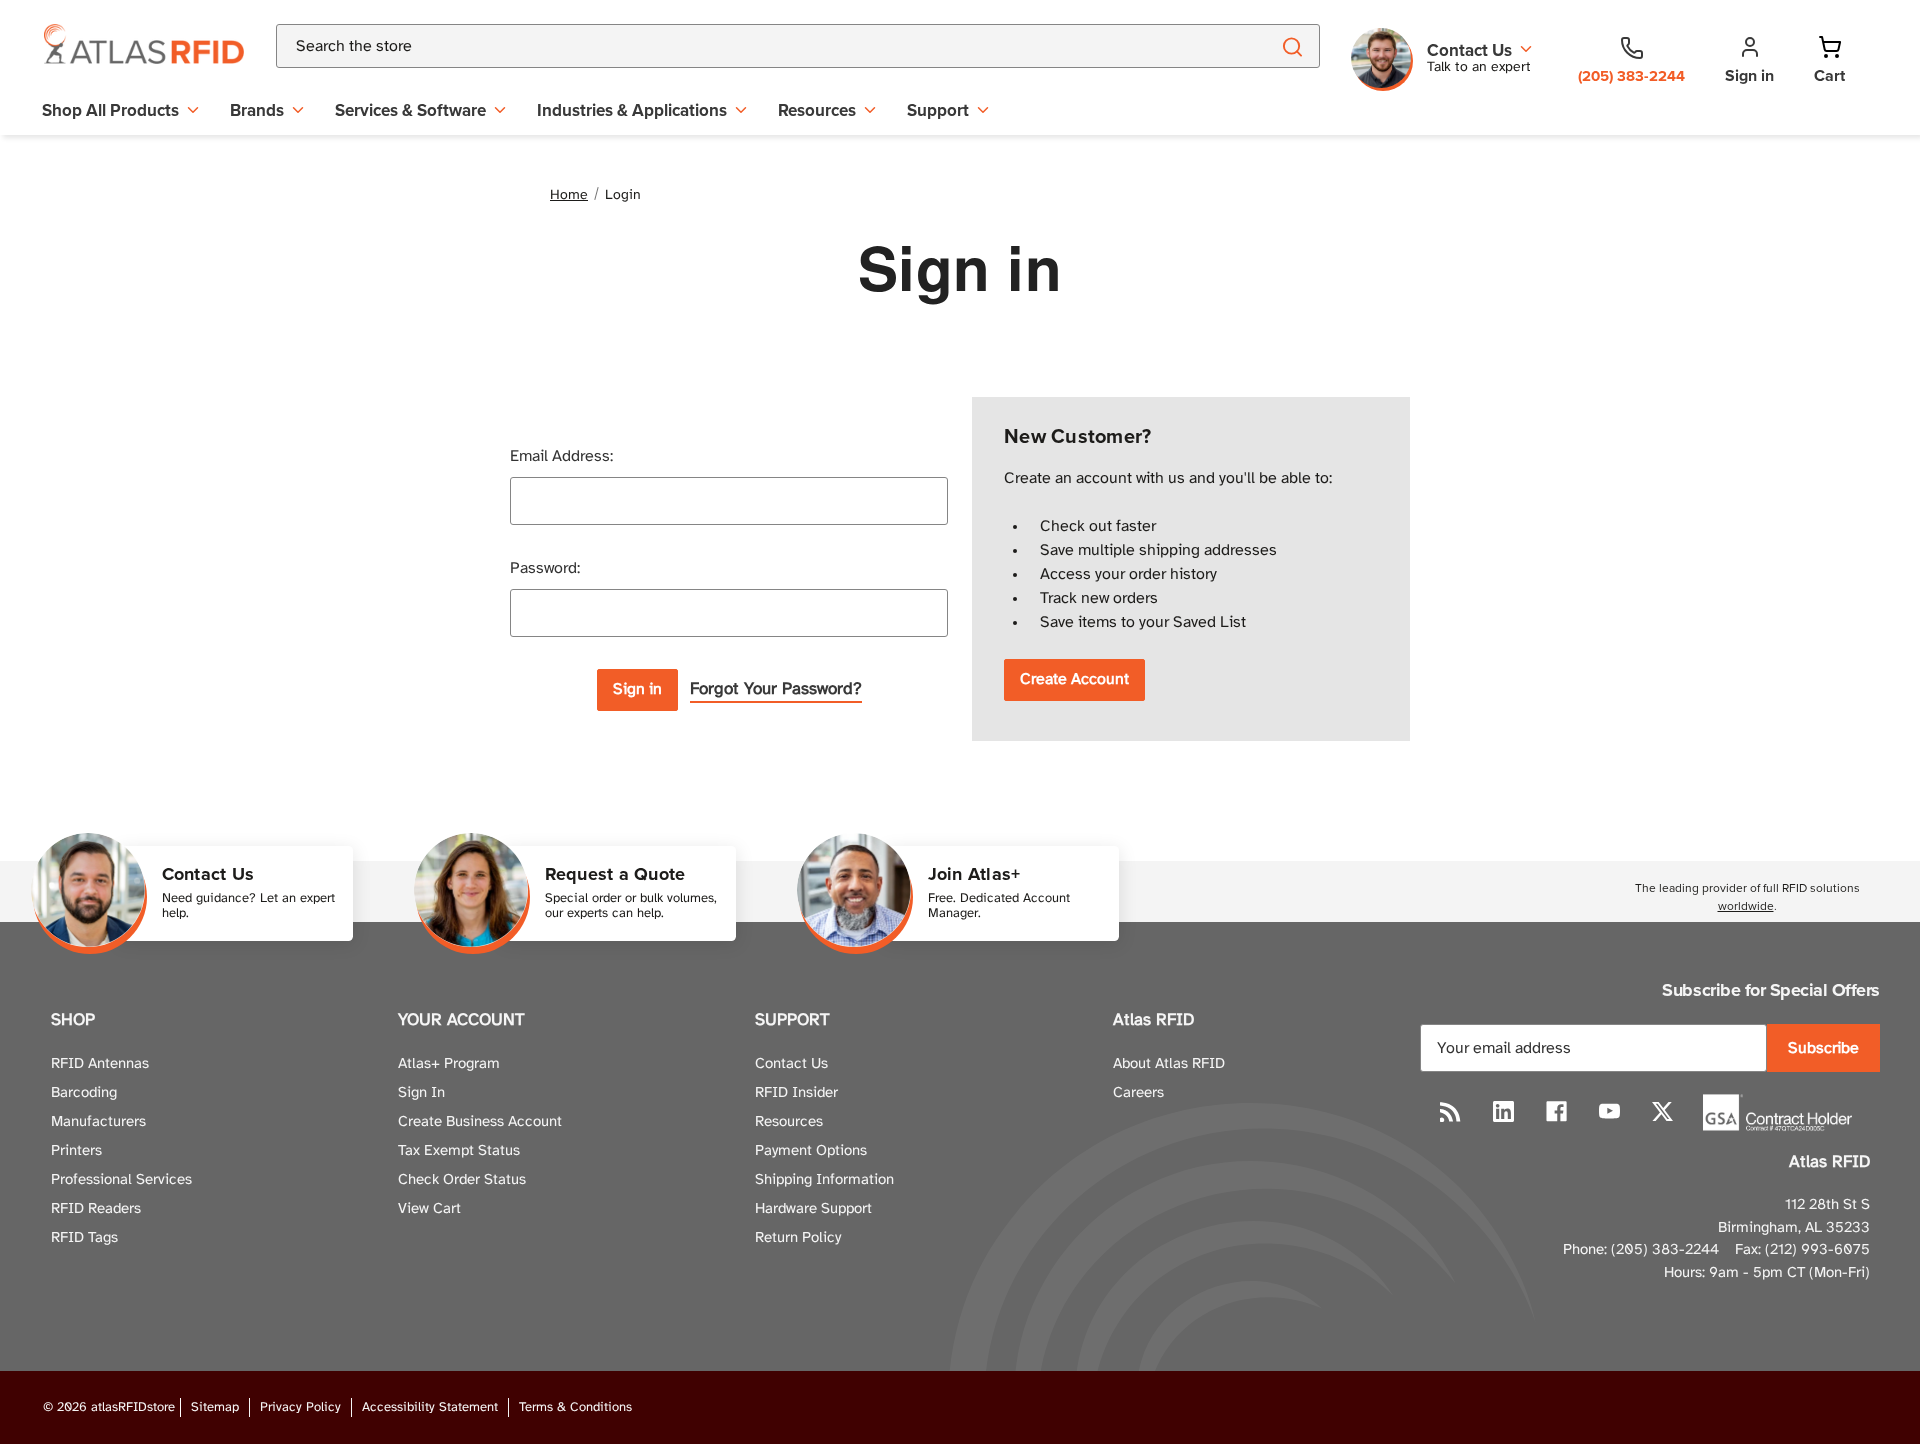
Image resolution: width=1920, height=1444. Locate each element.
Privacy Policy (300, 1407)
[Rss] (1450, 1111)
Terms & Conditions (575, 1407)
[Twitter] (1662, 1111)
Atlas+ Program (449, 1064)
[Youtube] (1609, 1111)
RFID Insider (796, 1093)
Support (938, 110)
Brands (257, 110)
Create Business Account (480, 1122)
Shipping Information (824, 1180)
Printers (76, 1151)
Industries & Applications (632, 110)
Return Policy (798, 1238)
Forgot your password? (776, 689)
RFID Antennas (100, 1064)
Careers (1138, 1093)
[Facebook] (1556, 1111)
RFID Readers (96, 1209)
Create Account (1074, 679)
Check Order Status (462, 1180)
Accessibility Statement (430, 1407)
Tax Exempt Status (459, 1151)
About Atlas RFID (1169, 1064)
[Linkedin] (1503, 1111)
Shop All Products (110, 110)
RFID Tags (84, 1238)
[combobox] (748, 46)
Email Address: (561, 456)
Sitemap (215, 1407)
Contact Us (791, 1064)
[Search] (1291, 46)
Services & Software (410, 110)
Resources (817, 110)
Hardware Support (813, 1209)
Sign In (421, 1093)
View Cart (429, 1209)
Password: (545, 568)
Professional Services (121, 1180)
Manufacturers (98, 1122)
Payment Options (811, 1151)
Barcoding (84, 1093)
